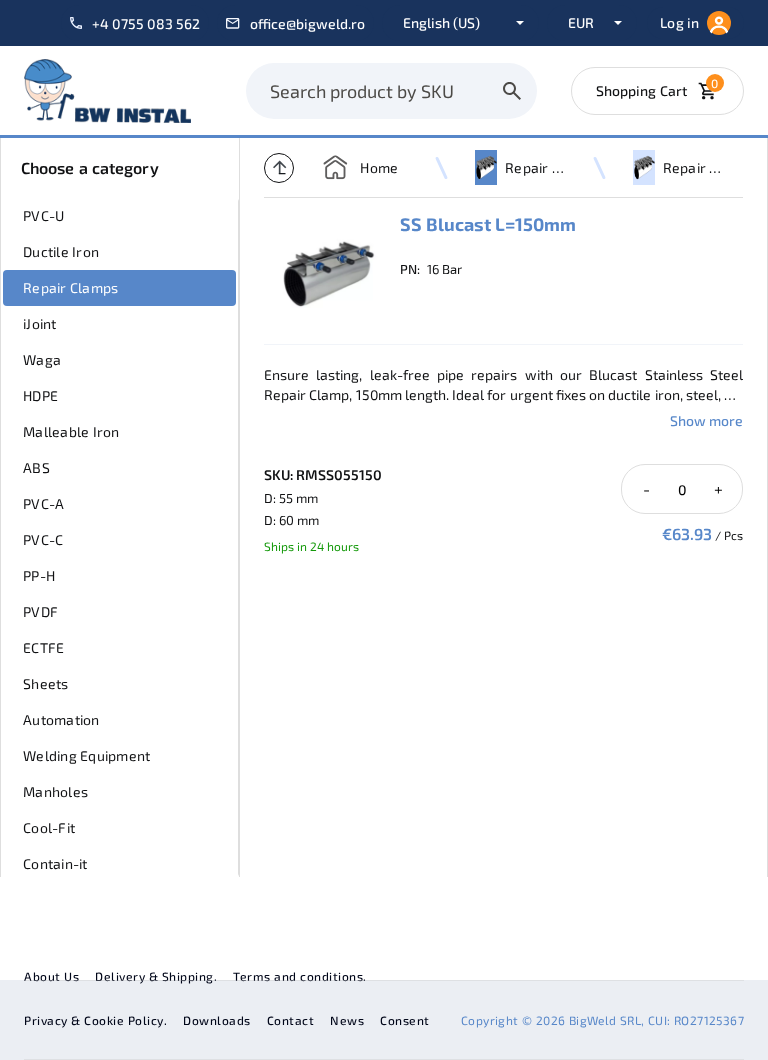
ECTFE (43, 647)
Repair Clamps (70, 287)
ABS (36, 467)
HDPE (40, 395)
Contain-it (55, 863)
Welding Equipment (86, 755)
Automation (61, 719)
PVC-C (43, 539)
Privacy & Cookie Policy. (95, 1020)
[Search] (512, 91)
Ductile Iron (61, 251)
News (347, 1020)
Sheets (46, 683)
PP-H (39, 575)
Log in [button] (679, 22)
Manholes (55, 791)
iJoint (40, 323)
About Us (51, 976)
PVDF (40, 611)
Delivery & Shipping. (156, 976)
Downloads (217, 1020)
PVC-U (43, 215)
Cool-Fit (49, 827)
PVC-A (43, 503)
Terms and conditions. (300, 976)
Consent (405, 1020)
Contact (291, 1020)
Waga (42, 359)
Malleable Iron (71, 431)
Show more (706, 420)
